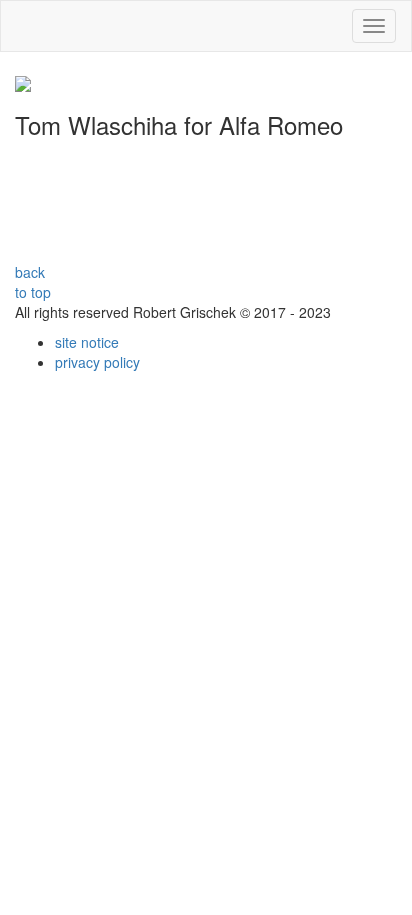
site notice (87, 342)
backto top (33, 282)
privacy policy (97, 362)
